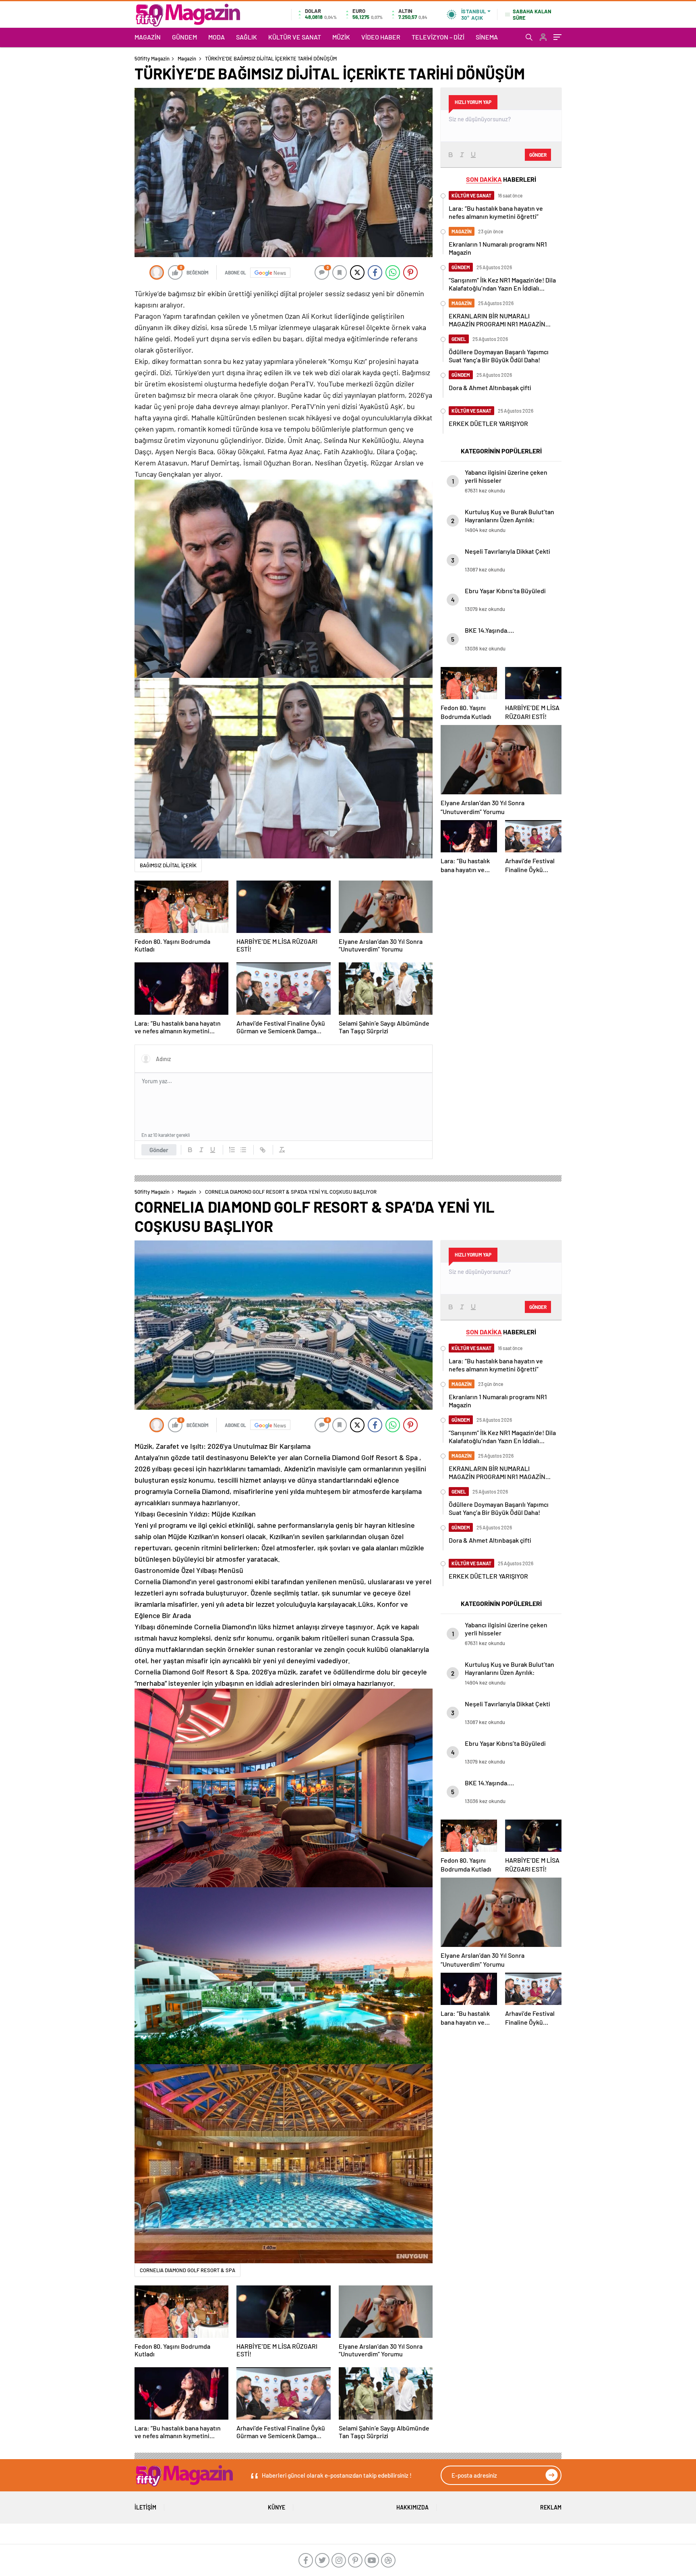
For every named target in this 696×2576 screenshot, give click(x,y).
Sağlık (246, 37)
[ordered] (232, 1150)
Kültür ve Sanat (295, 37)
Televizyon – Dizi (438, 37)
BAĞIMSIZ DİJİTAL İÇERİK (168, 865)
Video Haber (381, 37)
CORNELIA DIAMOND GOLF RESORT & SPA (187, 2270)
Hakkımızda (412, 2507)
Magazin (148, 37)
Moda (216, 37)
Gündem (184, 37)
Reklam (551, 2507)
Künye (277, 2507)
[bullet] (243, 1150)
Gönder (159, 1150)
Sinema (487, 37)
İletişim (145, 2507)
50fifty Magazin (152, 58)
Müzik (341, 37)
